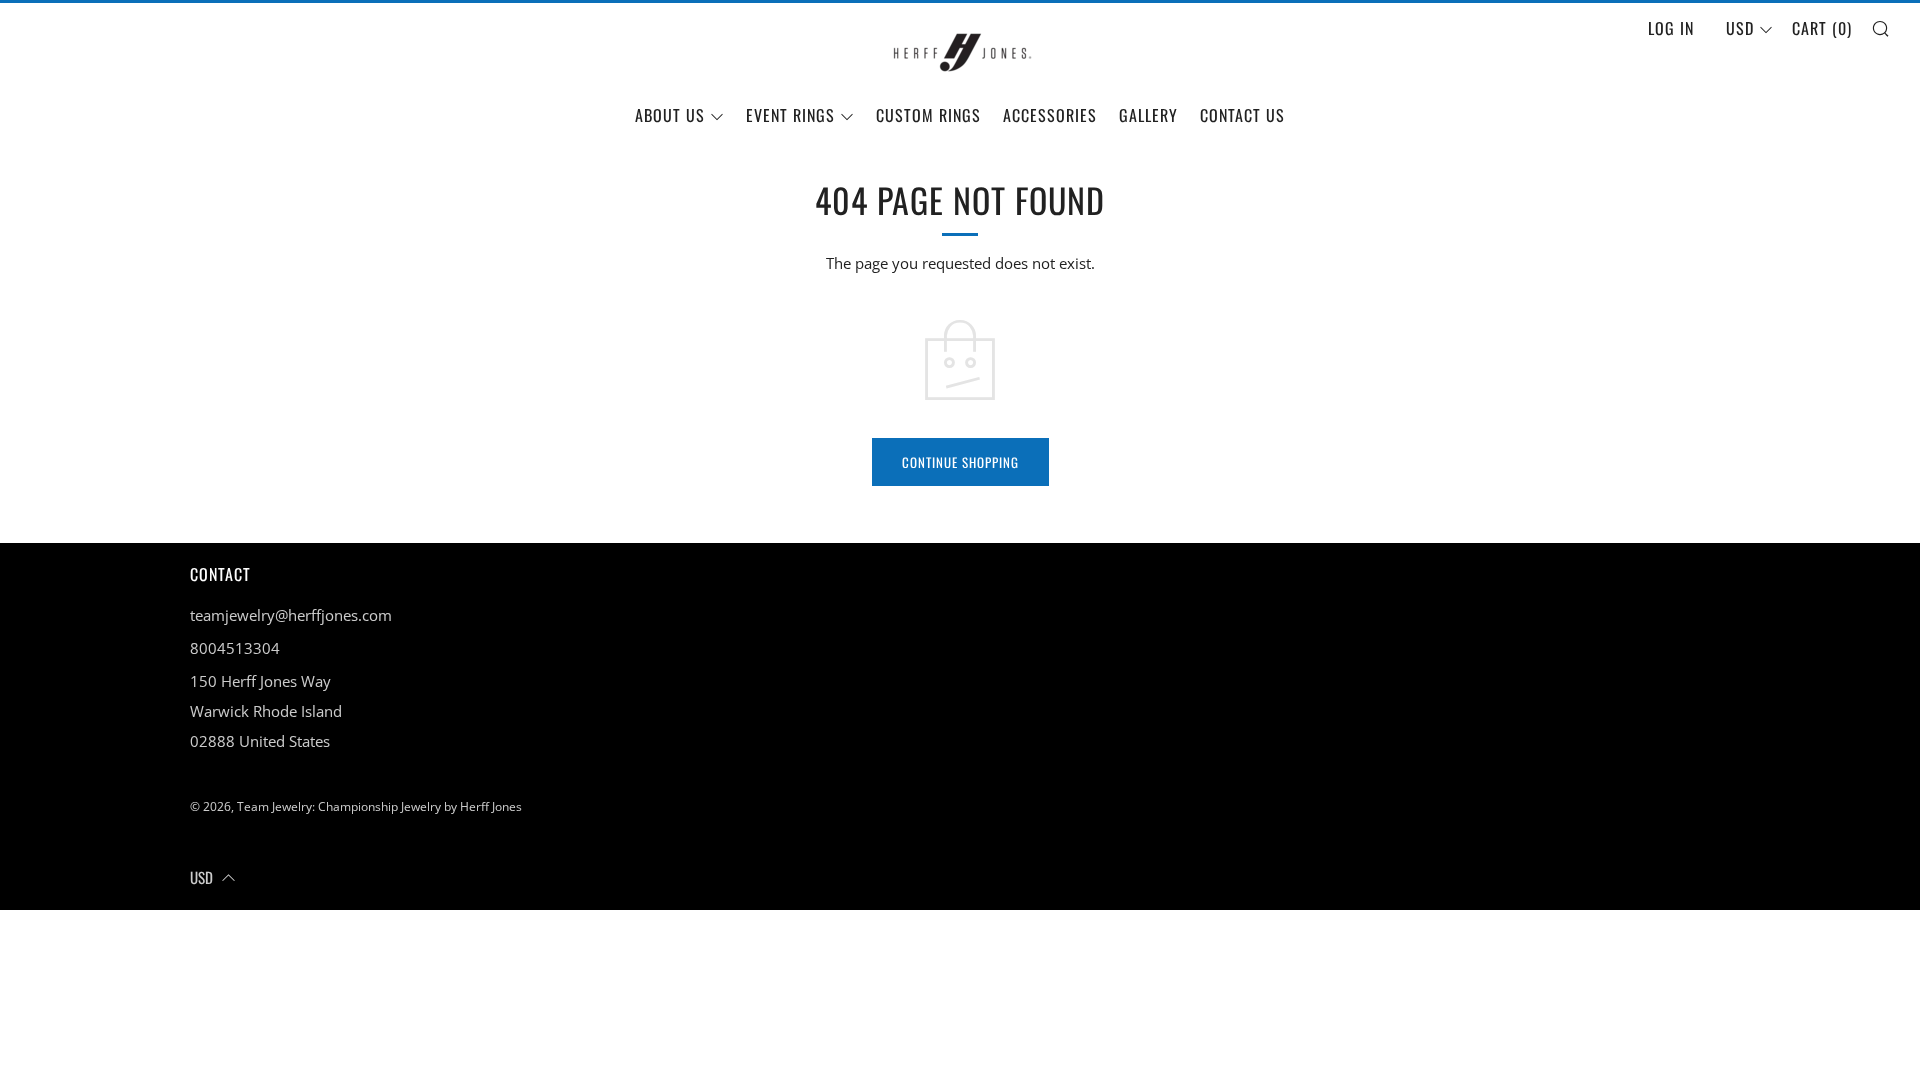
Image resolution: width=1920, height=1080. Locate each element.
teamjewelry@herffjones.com (291, 615)
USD (1740, 28)
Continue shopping (960, 462)
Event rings (790, 115)
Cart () (1822, 28)
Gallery (1148, 115)
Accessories (1050, 115)
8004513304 (235, 648)
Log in (1671, 28)
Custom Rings (928, 115)
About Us (670, 115)
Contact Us (1242, 115)
